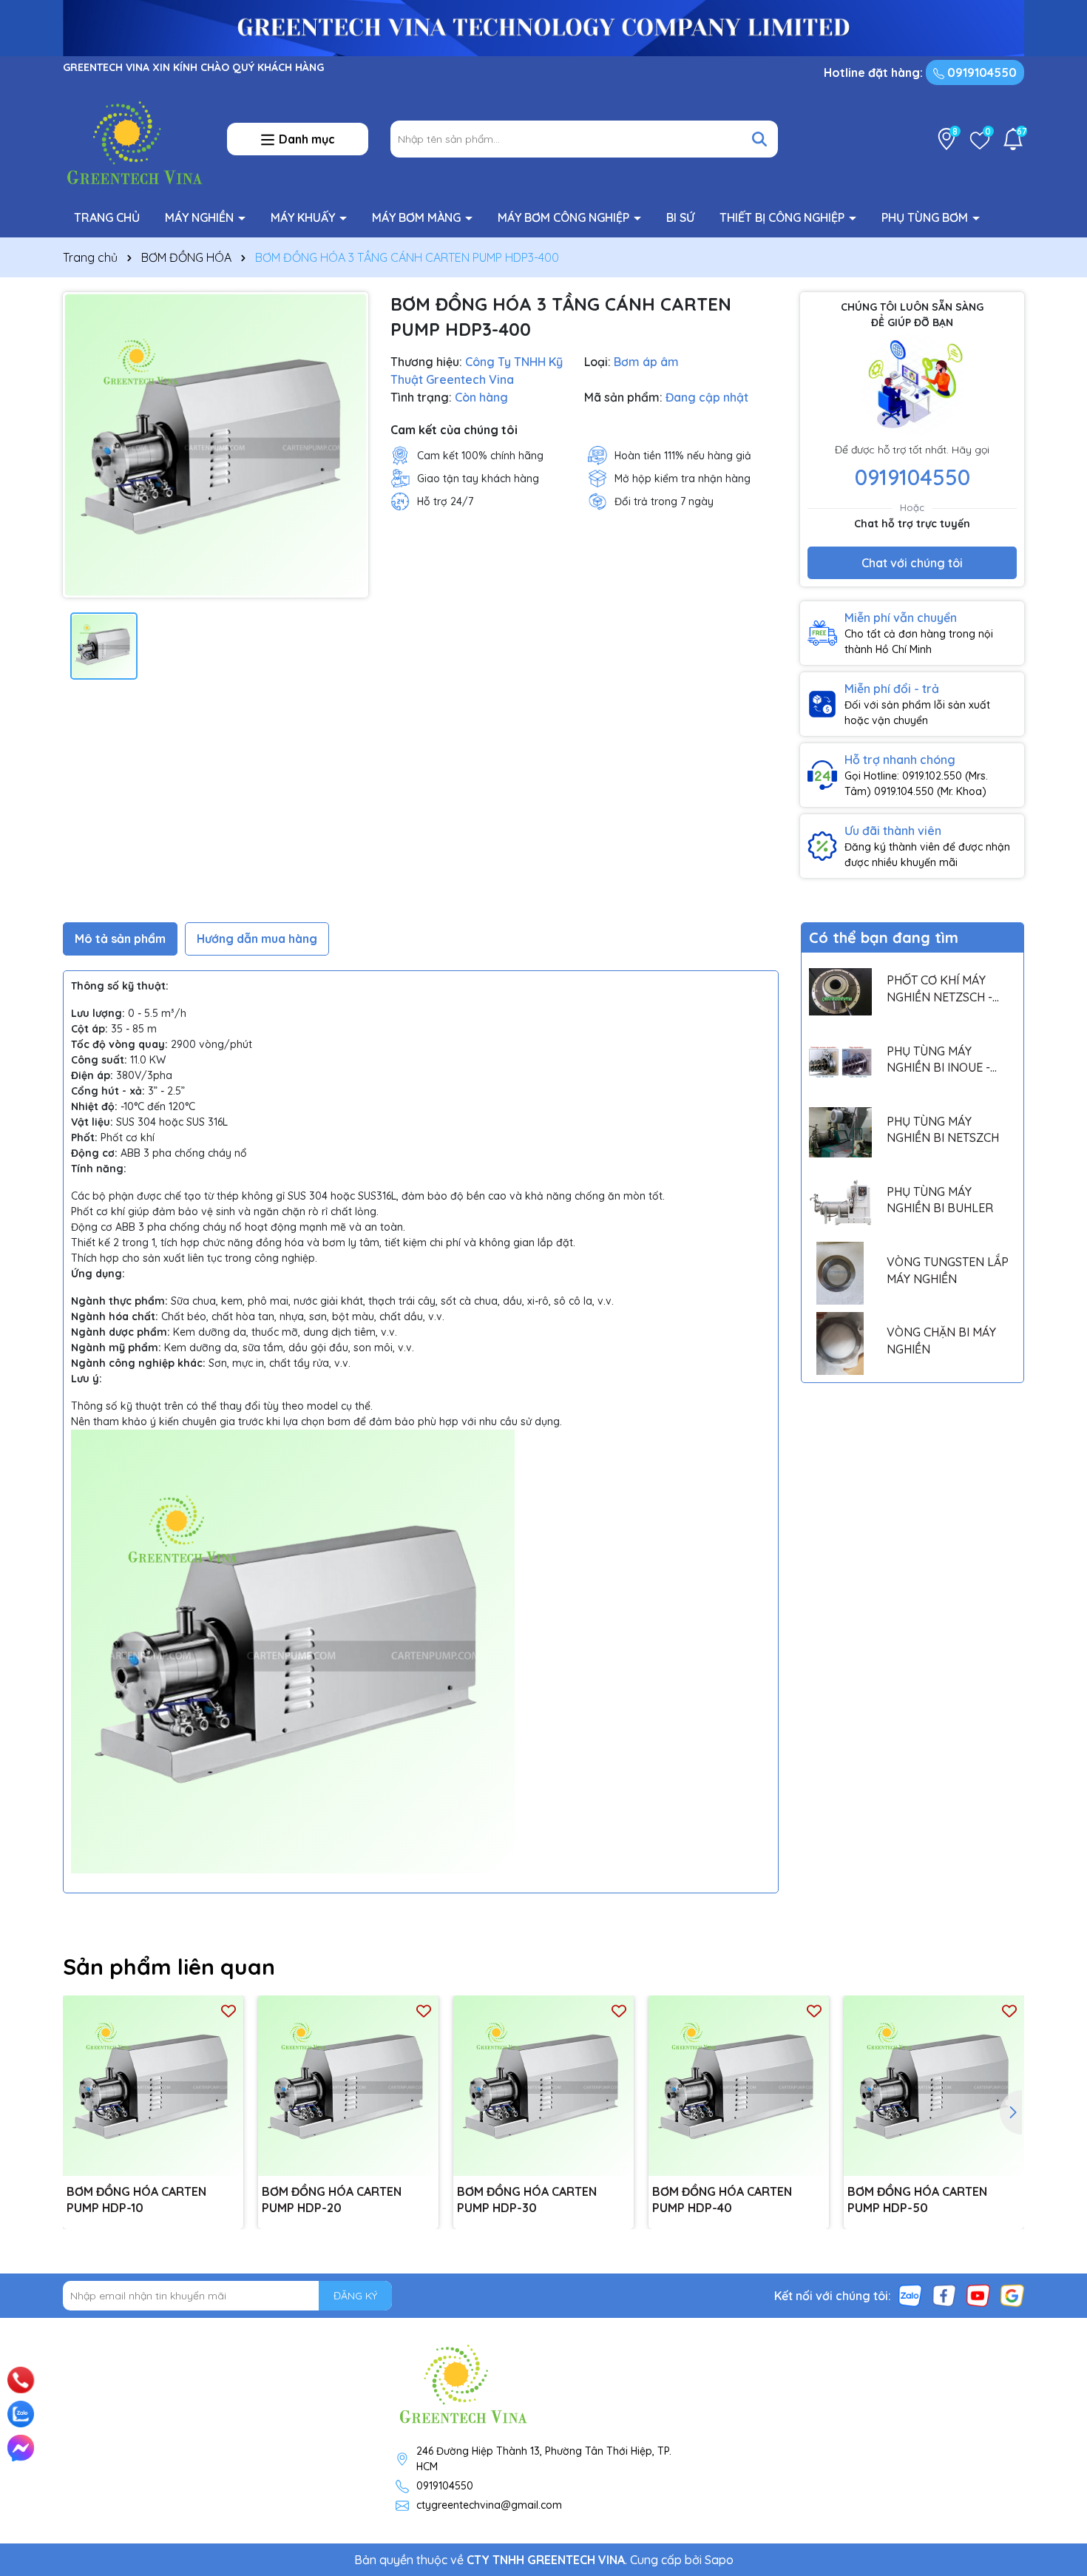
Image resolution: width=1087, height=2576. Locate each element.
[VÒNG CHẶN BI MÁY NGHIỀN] (840, 1343)
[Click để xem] (216, 445)
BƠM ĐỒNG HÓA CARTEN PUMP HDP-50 (917, 2200)
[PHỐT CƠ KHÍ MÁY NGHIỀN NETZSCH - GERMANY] (840, 991)
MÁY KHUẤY (304, 217)
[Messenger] (21, 2448)
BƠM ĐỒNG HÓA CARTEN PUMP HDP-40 (722, 2200)
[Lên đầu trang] (1055, 2362)
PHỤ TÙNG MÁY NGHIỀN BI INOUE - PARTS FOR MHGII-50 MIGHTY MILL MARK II (945, 1060)
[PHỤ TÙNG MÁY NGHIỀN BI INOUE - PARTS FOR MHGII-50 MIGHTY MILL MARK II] (840, 1062)
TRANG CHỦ (107, 217)
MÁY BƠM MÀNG (418, 217)
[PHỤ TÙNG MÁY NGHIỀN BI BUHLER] (840, 1203)
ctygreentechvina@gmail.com (489, 2505)
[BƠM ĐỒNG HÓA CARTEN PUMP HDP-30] (543, 2086)
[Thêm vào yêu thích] (228, 2011)
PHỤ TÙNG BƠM (926, 217)
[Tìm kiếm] (759, 139)
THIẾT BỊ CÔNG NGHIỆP (783, 217)
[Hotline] (21, 2380)
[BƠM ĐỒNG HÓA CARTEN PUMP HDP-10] (153, 2086)
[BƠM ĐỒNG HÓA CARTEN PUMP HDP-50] (934, 2086)
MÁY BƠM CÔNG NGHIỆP (565, 217)
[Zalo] (910, 2295)
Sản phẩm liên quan (169, 1967)
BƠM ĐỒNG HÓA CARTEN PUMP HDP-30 (527, 2200)
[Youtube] (978, 2295)
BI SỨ (680, 217)
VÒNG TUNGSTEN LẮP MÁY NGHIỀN (948, 1270)
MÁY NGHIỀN (201, 217)
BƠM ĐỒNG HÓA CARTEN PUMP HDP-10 (136, 2200)
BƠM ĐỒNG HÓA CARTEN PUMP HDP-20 (332, 2200)
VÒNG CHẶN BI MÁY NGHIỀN (941, 1340)
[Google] (1012, 2295)
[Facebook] (944, 2295)
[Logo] (134, 138)
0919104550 (981, 72)
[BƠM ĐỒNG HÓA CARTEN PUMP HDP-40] (739, 2086)
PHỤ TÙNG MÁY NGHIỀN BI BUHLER (940, 1200)
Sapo (719, 2560)
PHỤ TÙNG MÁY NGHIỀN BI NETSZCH (943, 1129)
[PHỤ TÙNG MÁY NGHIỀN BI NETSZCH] (840, 1133)
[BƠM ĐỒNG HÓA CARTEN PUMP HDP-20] (348, 2086)
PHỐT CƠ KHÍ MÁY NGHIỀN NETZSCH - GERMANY (939, 989)
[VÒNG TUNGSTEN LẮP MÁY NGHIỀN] (840, 1273)
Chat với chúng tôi (912, 563)
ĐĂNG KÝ (355, 2296)
